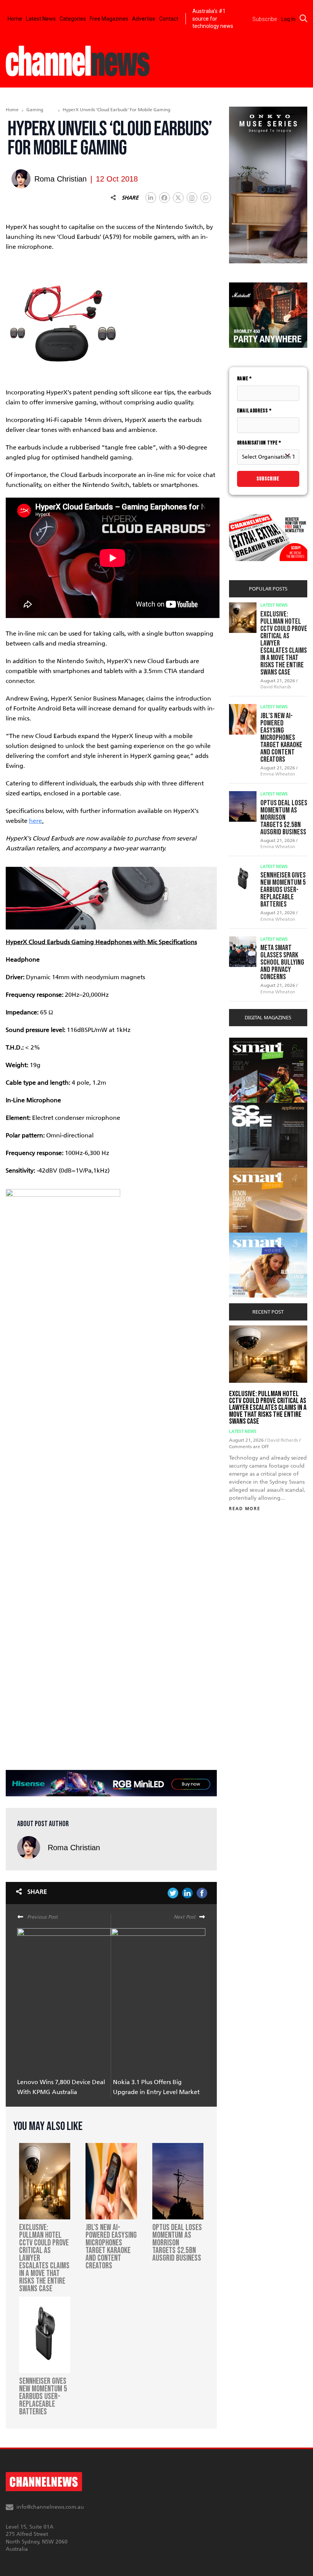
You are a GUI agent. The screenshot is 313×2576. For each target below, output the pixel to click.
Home (15, 19)
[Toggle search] (303, 18)
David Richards (276, 687)
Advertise (144, 19)
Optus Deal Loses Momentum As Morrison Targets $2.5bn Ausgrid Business (284, 818)
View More (244, 1042)
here (35, 821)
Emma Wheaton (278, 774)
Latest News (41, 19)
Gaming (35, 110)
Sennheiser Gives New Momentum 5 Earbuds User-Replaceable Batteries (283, 890)
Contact (169, 19)
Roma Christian (74, 1848)
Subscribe (268, 479)
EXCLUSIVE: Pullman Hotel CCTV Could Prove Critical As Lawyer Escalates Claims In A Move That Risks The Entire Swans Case (268, 1408)
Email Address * (254, 411)
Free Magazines (109, 19)
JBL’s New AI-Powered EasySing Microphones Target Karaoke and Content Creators (281, 738)
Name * (244, 379)
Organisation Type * (259, 443)
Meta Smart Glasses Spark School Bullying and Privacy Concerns (282, 962)
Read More (245, 1509)
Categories (73, 19)
